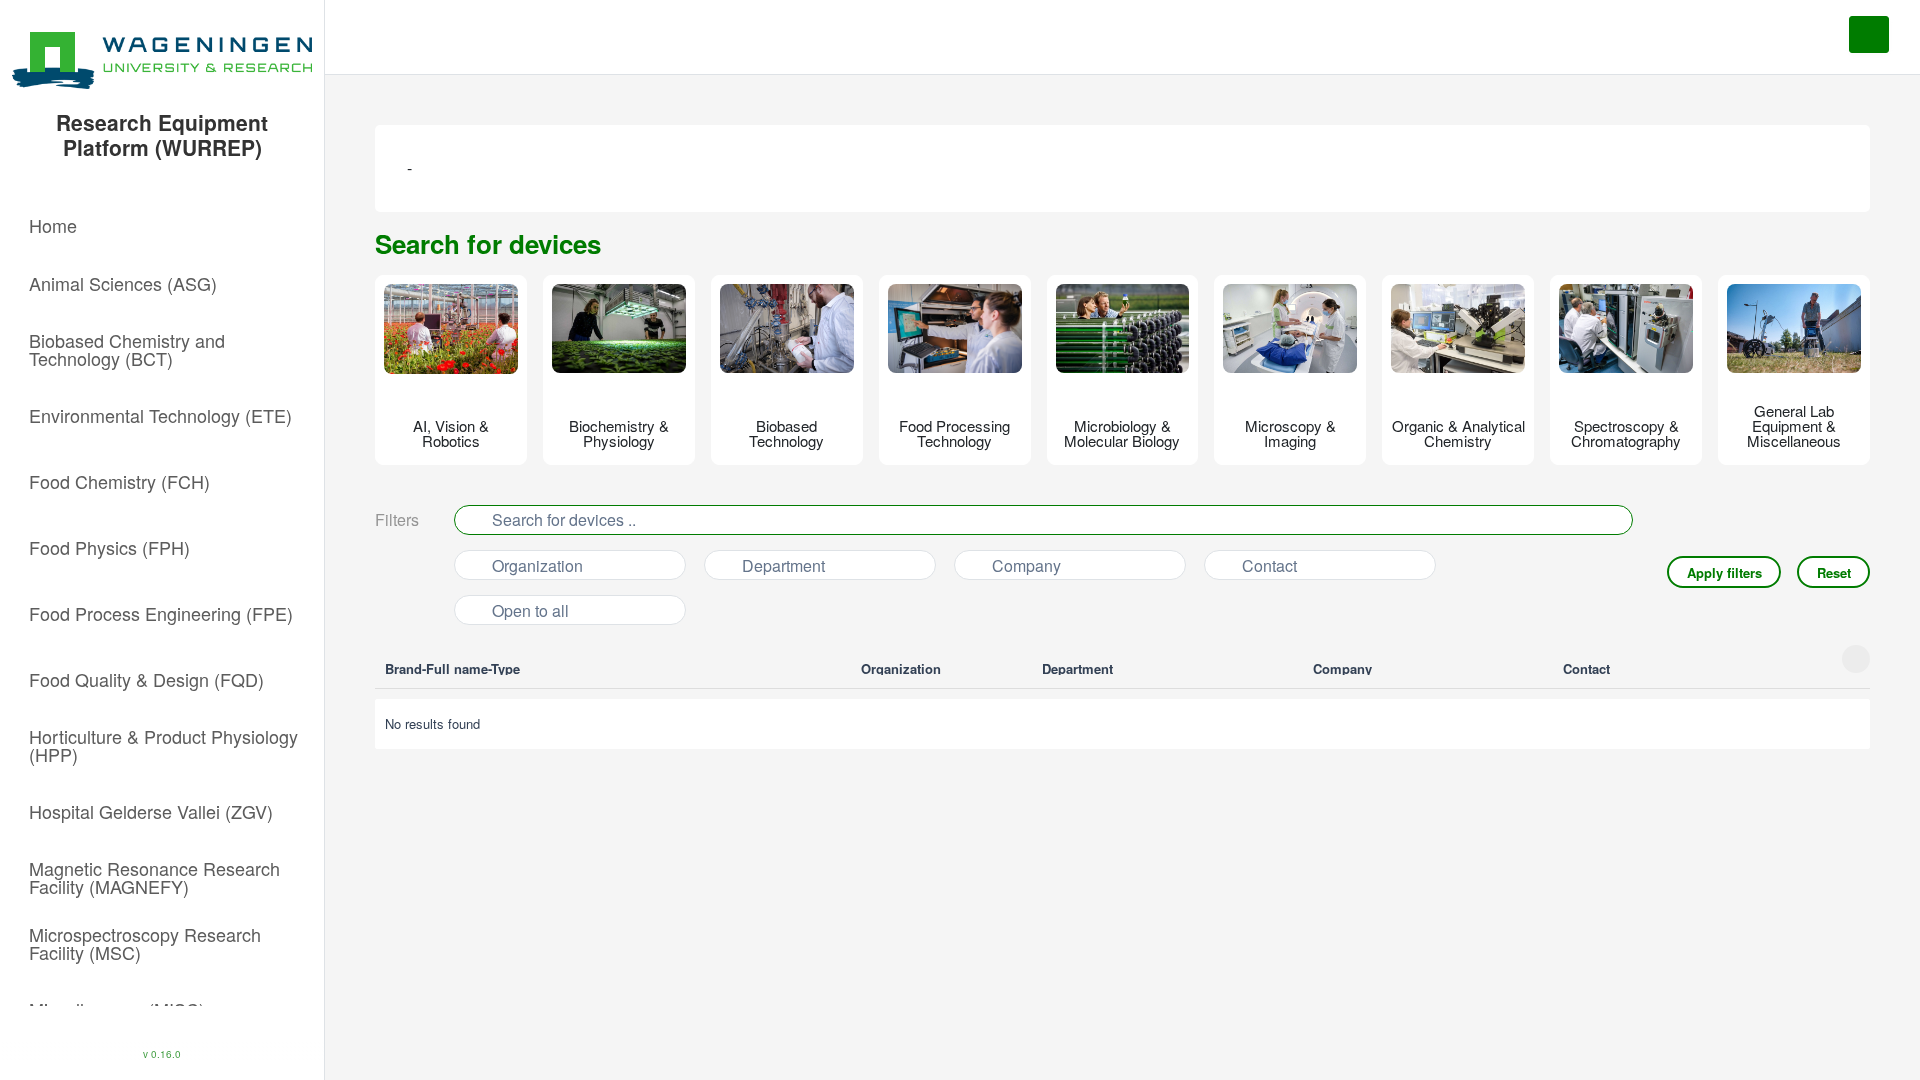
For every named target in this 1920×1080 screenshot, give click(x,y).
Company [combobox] (1026, 565)
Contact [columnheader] (1588, 668)
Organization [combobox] (537, 565)
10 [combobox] (473, 804)
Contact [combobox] (1269, 565)
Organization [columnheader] (903, 668)
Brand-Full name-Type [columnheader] (454, 668)
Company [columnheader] (1344, 668)
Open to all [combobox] (530, 610)
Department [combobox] (783, 565)
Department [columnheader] (1079, 668)
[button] (162, 225)
